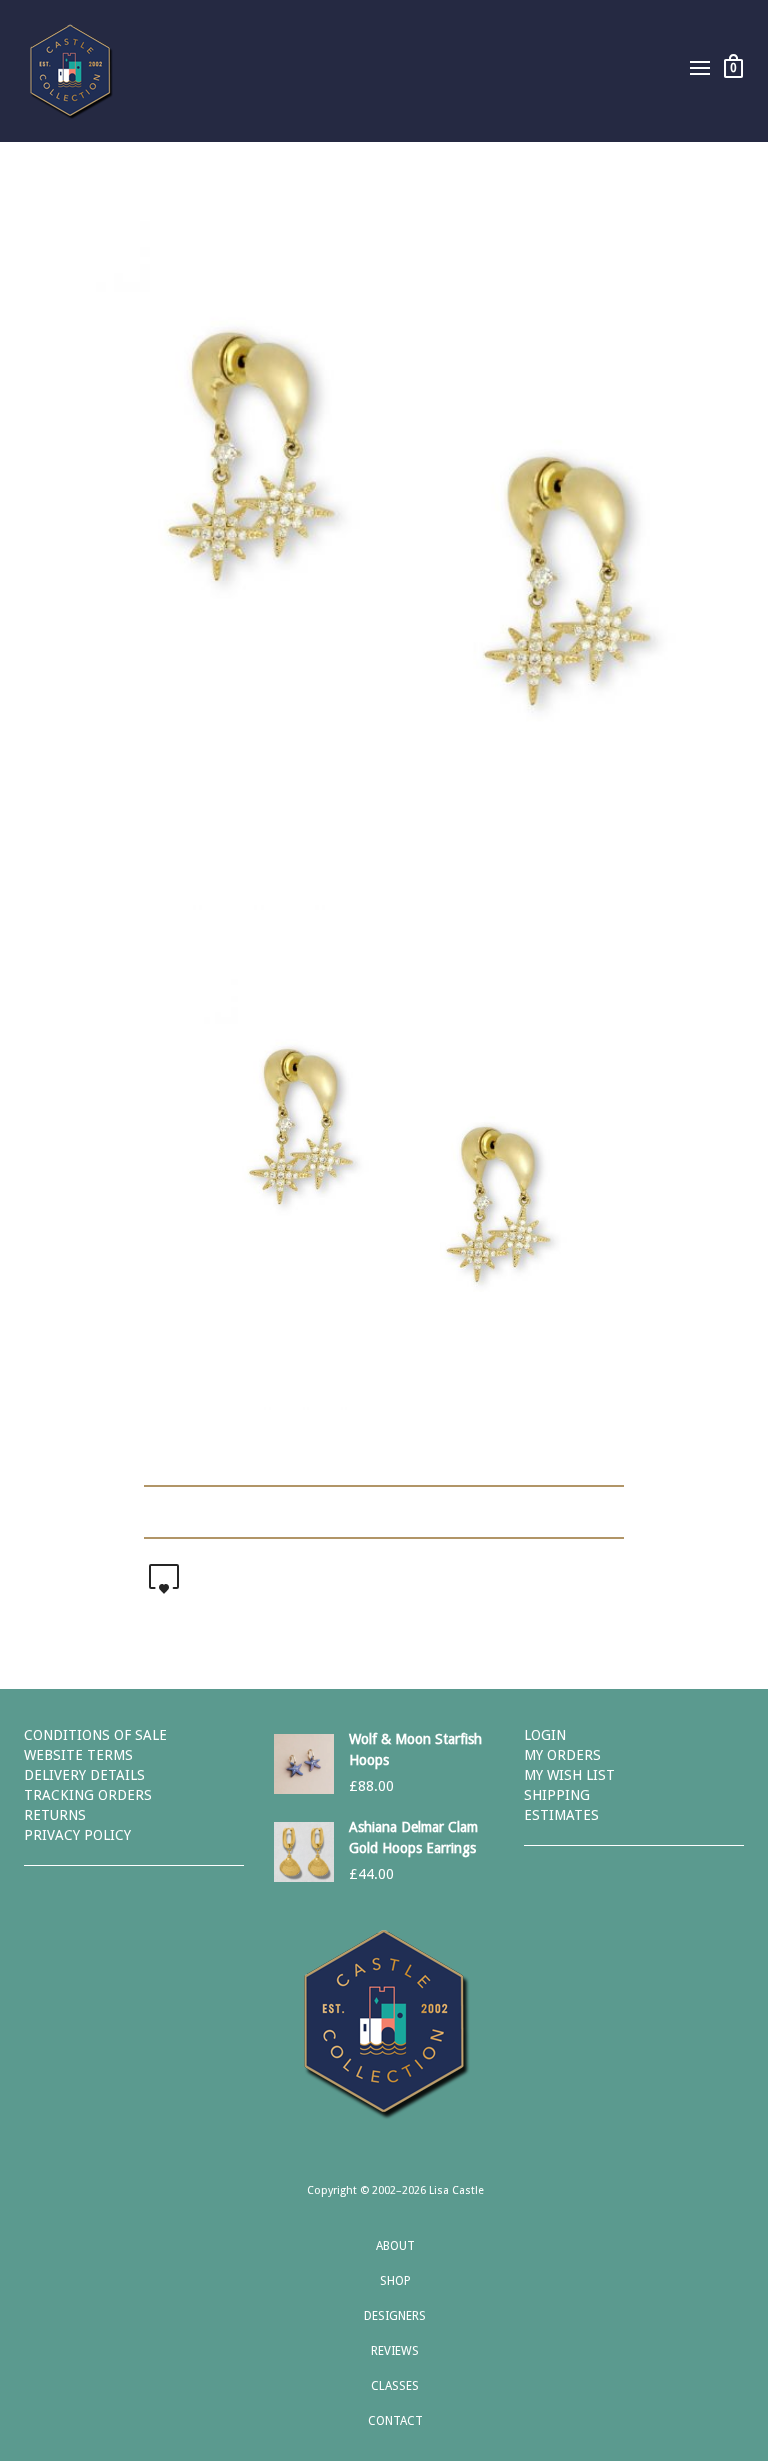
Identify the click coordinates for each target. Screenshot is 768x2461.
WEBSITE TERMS (78, 1755)
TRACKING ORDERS (88, 1795)
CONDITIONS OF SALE (95, 1735)
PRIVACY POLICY (77, 1835)
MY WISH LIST (569, 1775)
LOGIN (545, 1735)
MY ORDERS (562, 1755)
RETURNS (55, 1815)
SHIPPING (557, 1795)
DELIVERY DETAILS (84, 1775)
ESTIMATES (561, 1815)
